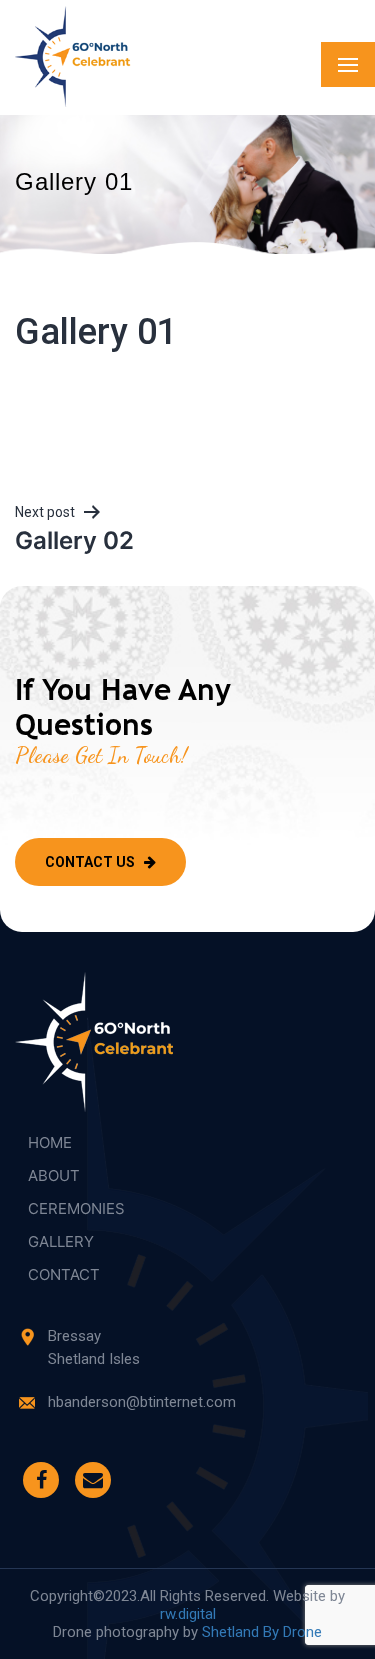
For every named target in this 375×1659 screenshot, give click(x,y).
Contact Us (91, 862)
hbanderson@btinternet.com (142, 1402)
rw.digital (188, 1614)
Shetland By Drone (262, 1632)
